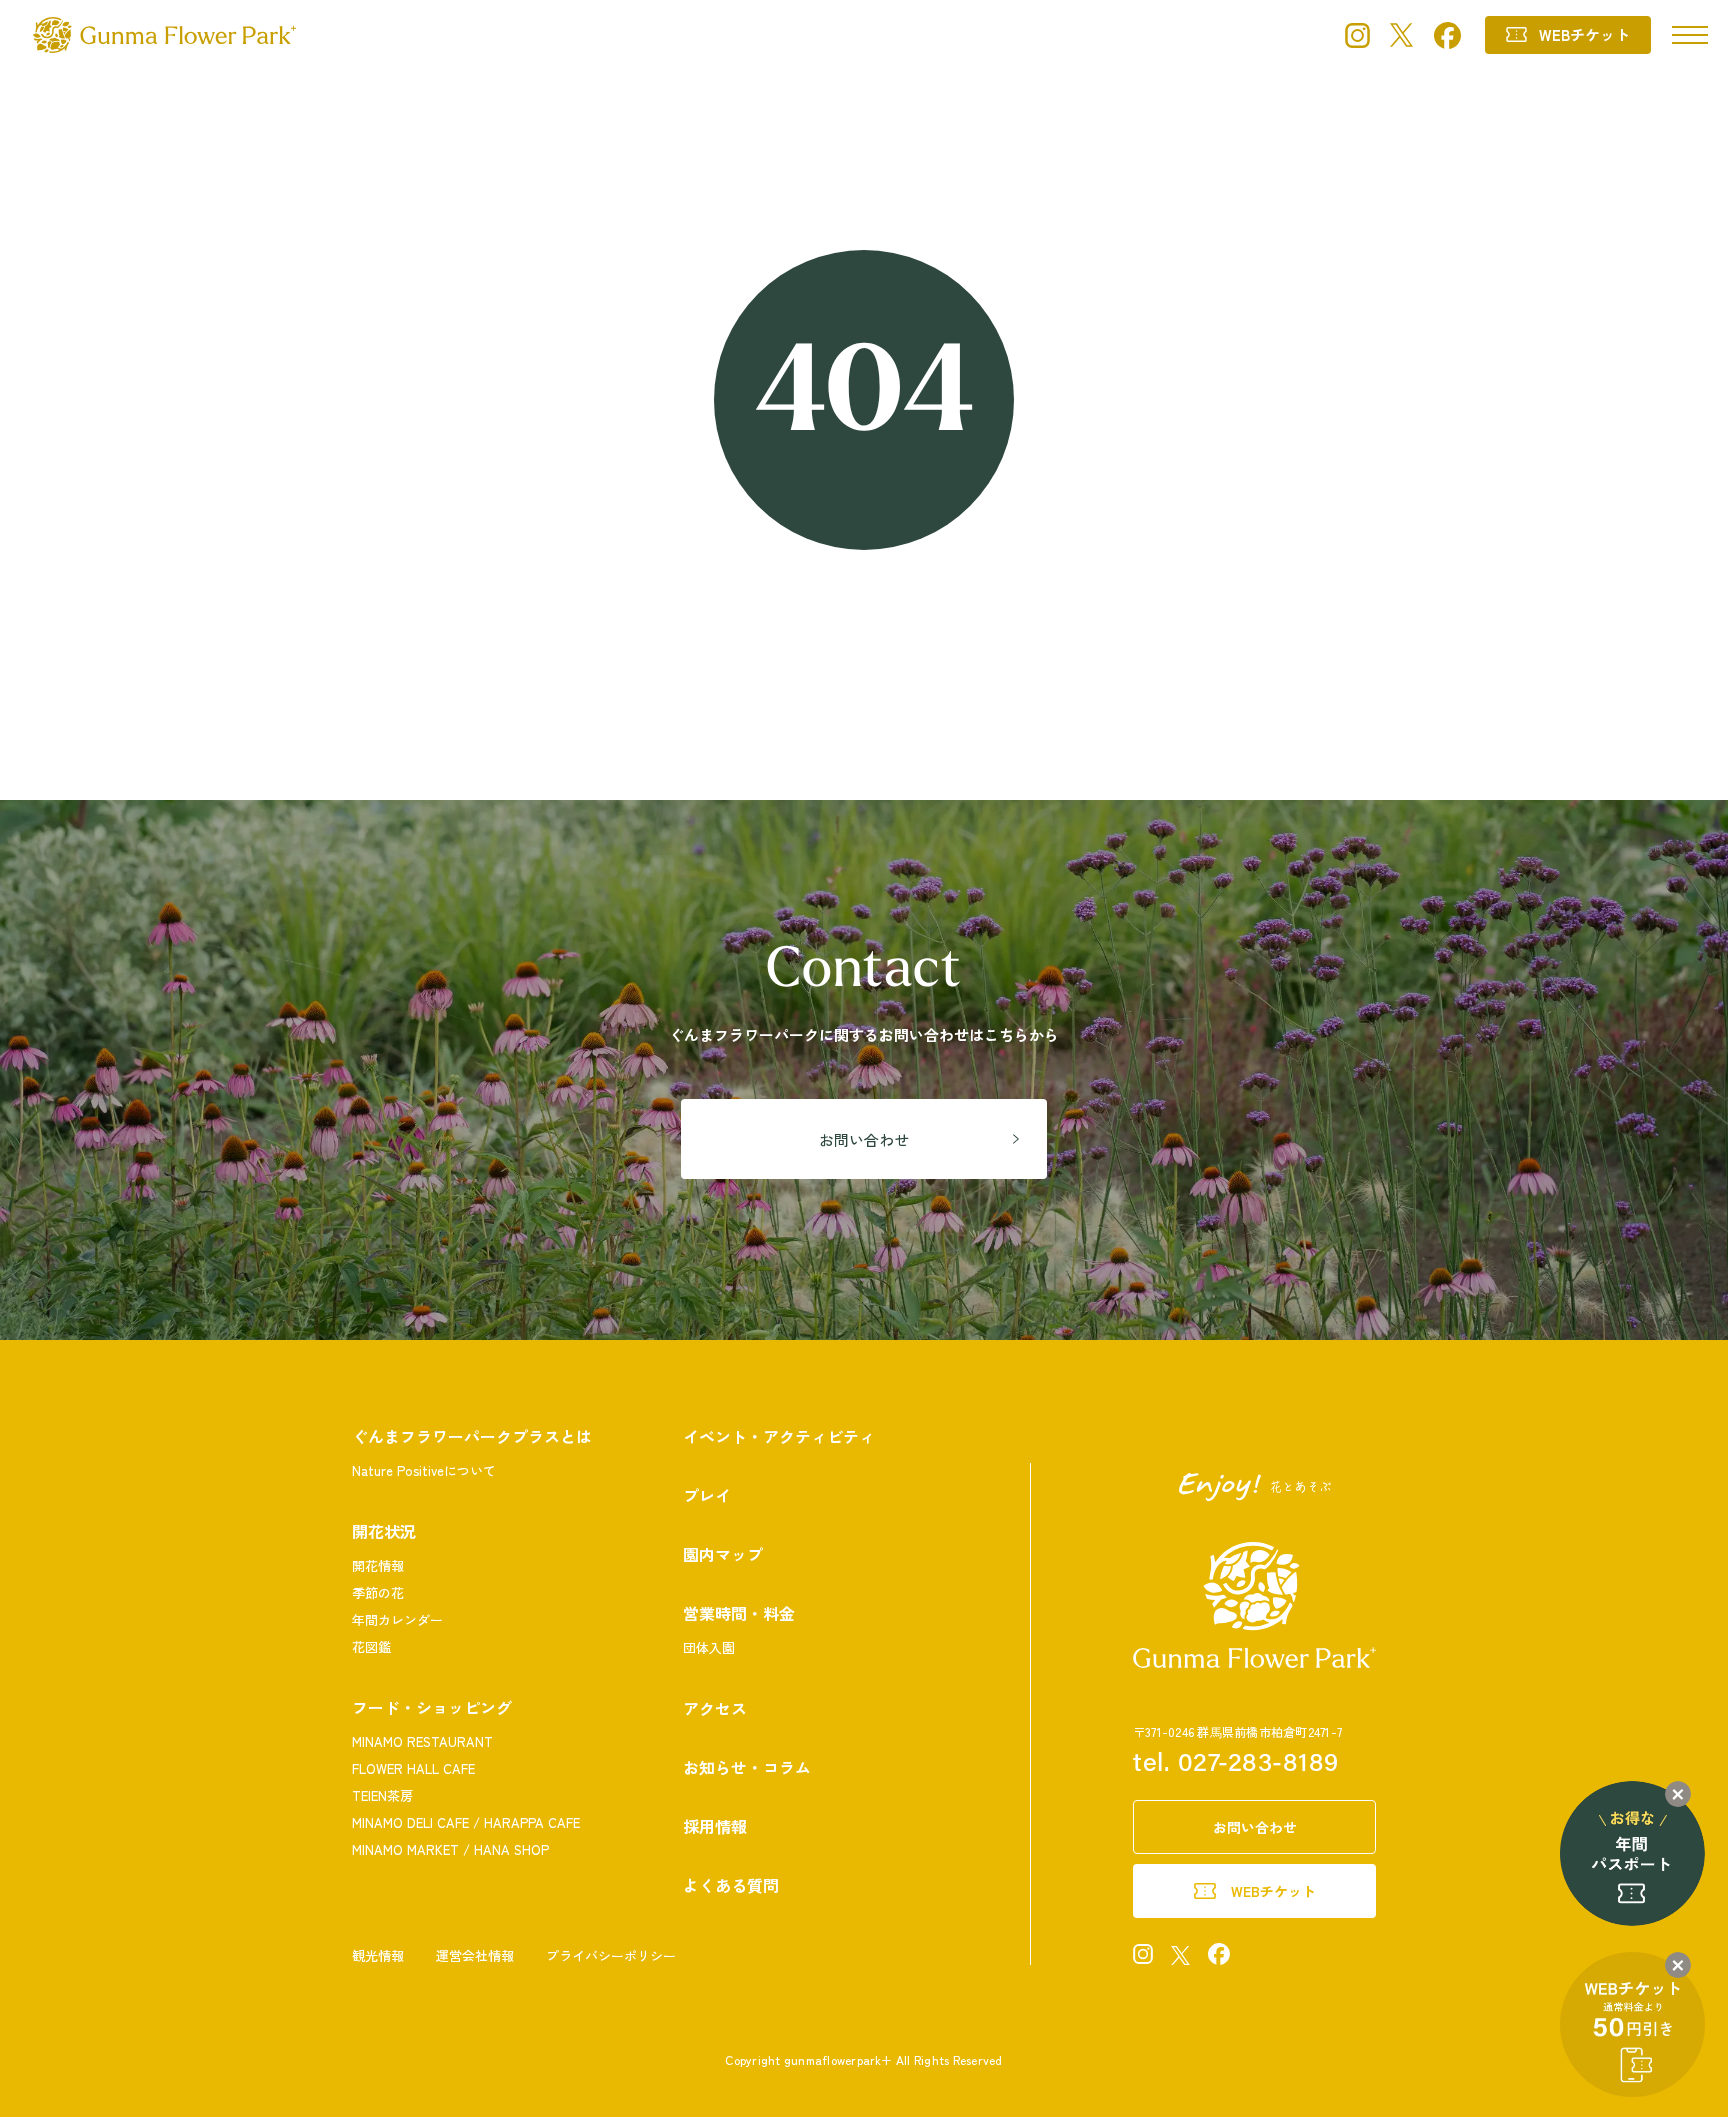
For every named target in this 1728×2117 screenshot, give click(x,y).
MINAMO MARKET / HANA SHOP (450, 1849)
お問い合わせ (864, 1139)
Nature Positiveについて (424, 1470)
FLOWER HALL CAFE (413, 1768)
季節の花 (378, 1592)
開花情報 (378, 1565)
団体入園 (709, 1647)
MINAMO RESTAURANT (422, 1741)
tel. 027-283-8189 (1236, 1764)
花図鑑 (371, 1646)
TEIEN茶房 (382, 1795)
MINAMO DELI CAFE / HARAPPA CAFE (466, 1822)
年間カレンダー (397, 1619)
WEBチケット (1584, 34)
